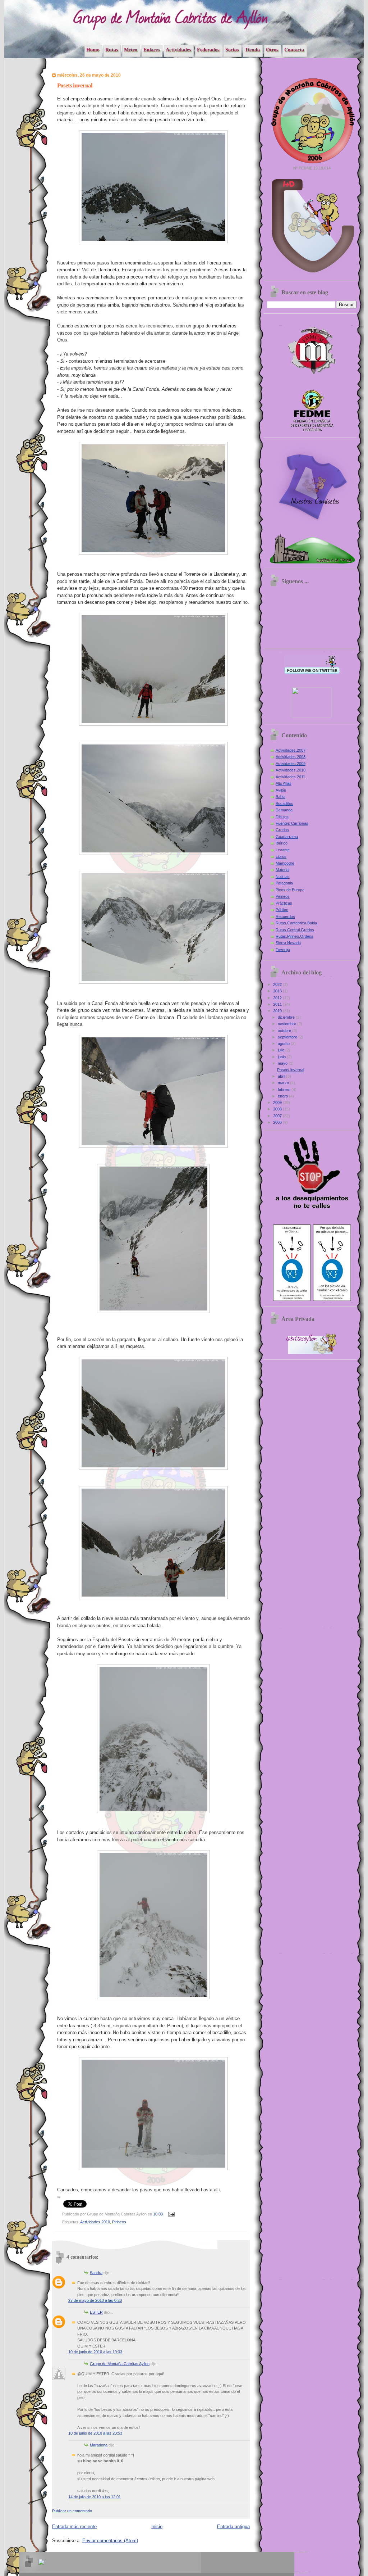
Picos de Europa (290, 890)
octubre (285, 1031)
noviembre (287, 1024)
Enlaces (151, 50)
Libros (281, 856)
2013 (278, 991)
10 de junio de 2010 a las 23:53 (95, 2433)
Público (282, 910)
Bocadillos (284, 803)
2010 (278, 1011)
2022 (278, 984)
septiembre (288, 1037)
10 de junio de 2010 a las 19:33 (95, 2352)
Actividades (178, 50)
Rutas (112, 50)
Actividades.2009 (291, 764)
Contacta (294, 50)
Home (93, 50)
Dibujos (282, 817)
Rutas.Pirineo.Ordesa (295, 936)
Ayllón (281, 790)
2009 (278, 1103)
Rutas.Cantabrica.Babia (296, 923)
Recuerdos (285, 916)
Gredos (282, 830)
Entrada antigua (233, 2527)
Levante (283, 850)
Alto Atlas (284, 783)
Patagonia (284, 883)
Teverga (283, 950)
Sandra (96, 2273)
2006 (278, 1122)
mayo (283, 1063)
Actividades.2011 (290, 777)
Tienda (252, 50)
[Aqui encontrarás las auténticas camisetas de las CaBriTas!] (312, 526)
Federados (208, 50)
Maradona (99, 2445)
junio (282, 1057)
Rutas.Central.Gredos (295, 930)
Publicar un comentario (72, 2511)
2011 (278, 1004)
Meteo (131, 50)
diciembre (287, 1017)
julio (282, 1050)
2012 (278, 998)
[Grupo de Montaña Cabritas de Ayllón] (312, 716)
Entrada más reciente (74, 2527)
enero (283, 1096)
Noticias (283, 877)
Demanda (284, 810)
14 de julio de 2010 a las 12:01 (95, 2497)
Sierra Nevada (288, 943)
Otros (272, 50)
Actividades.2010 (95, 2222)
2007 (278, 1116)
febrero (285, 1090)
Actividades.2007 (291, 750)
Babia (280, 797)
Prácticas (284, 903)
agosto (284, 1043)
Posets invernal (291, 1070)
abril (282, 1076)
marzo (284, 1083)
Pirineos (119, 2222)
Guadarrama (287, 837)
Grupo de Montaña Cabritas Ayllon (120, 2364)
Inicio (157, 2527)
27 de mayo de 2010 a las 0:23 (95, 2300)
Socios (232, 50)
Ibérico (282, 843)
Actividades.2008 (291, 757)
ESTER (96, 2312)
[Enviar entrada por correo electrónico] (171, 2214)
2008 (278, 1109)
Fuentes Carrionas (292, 823)
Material (282, 870)
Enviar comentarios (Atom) (110, 2541)
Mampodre (285, 863)
